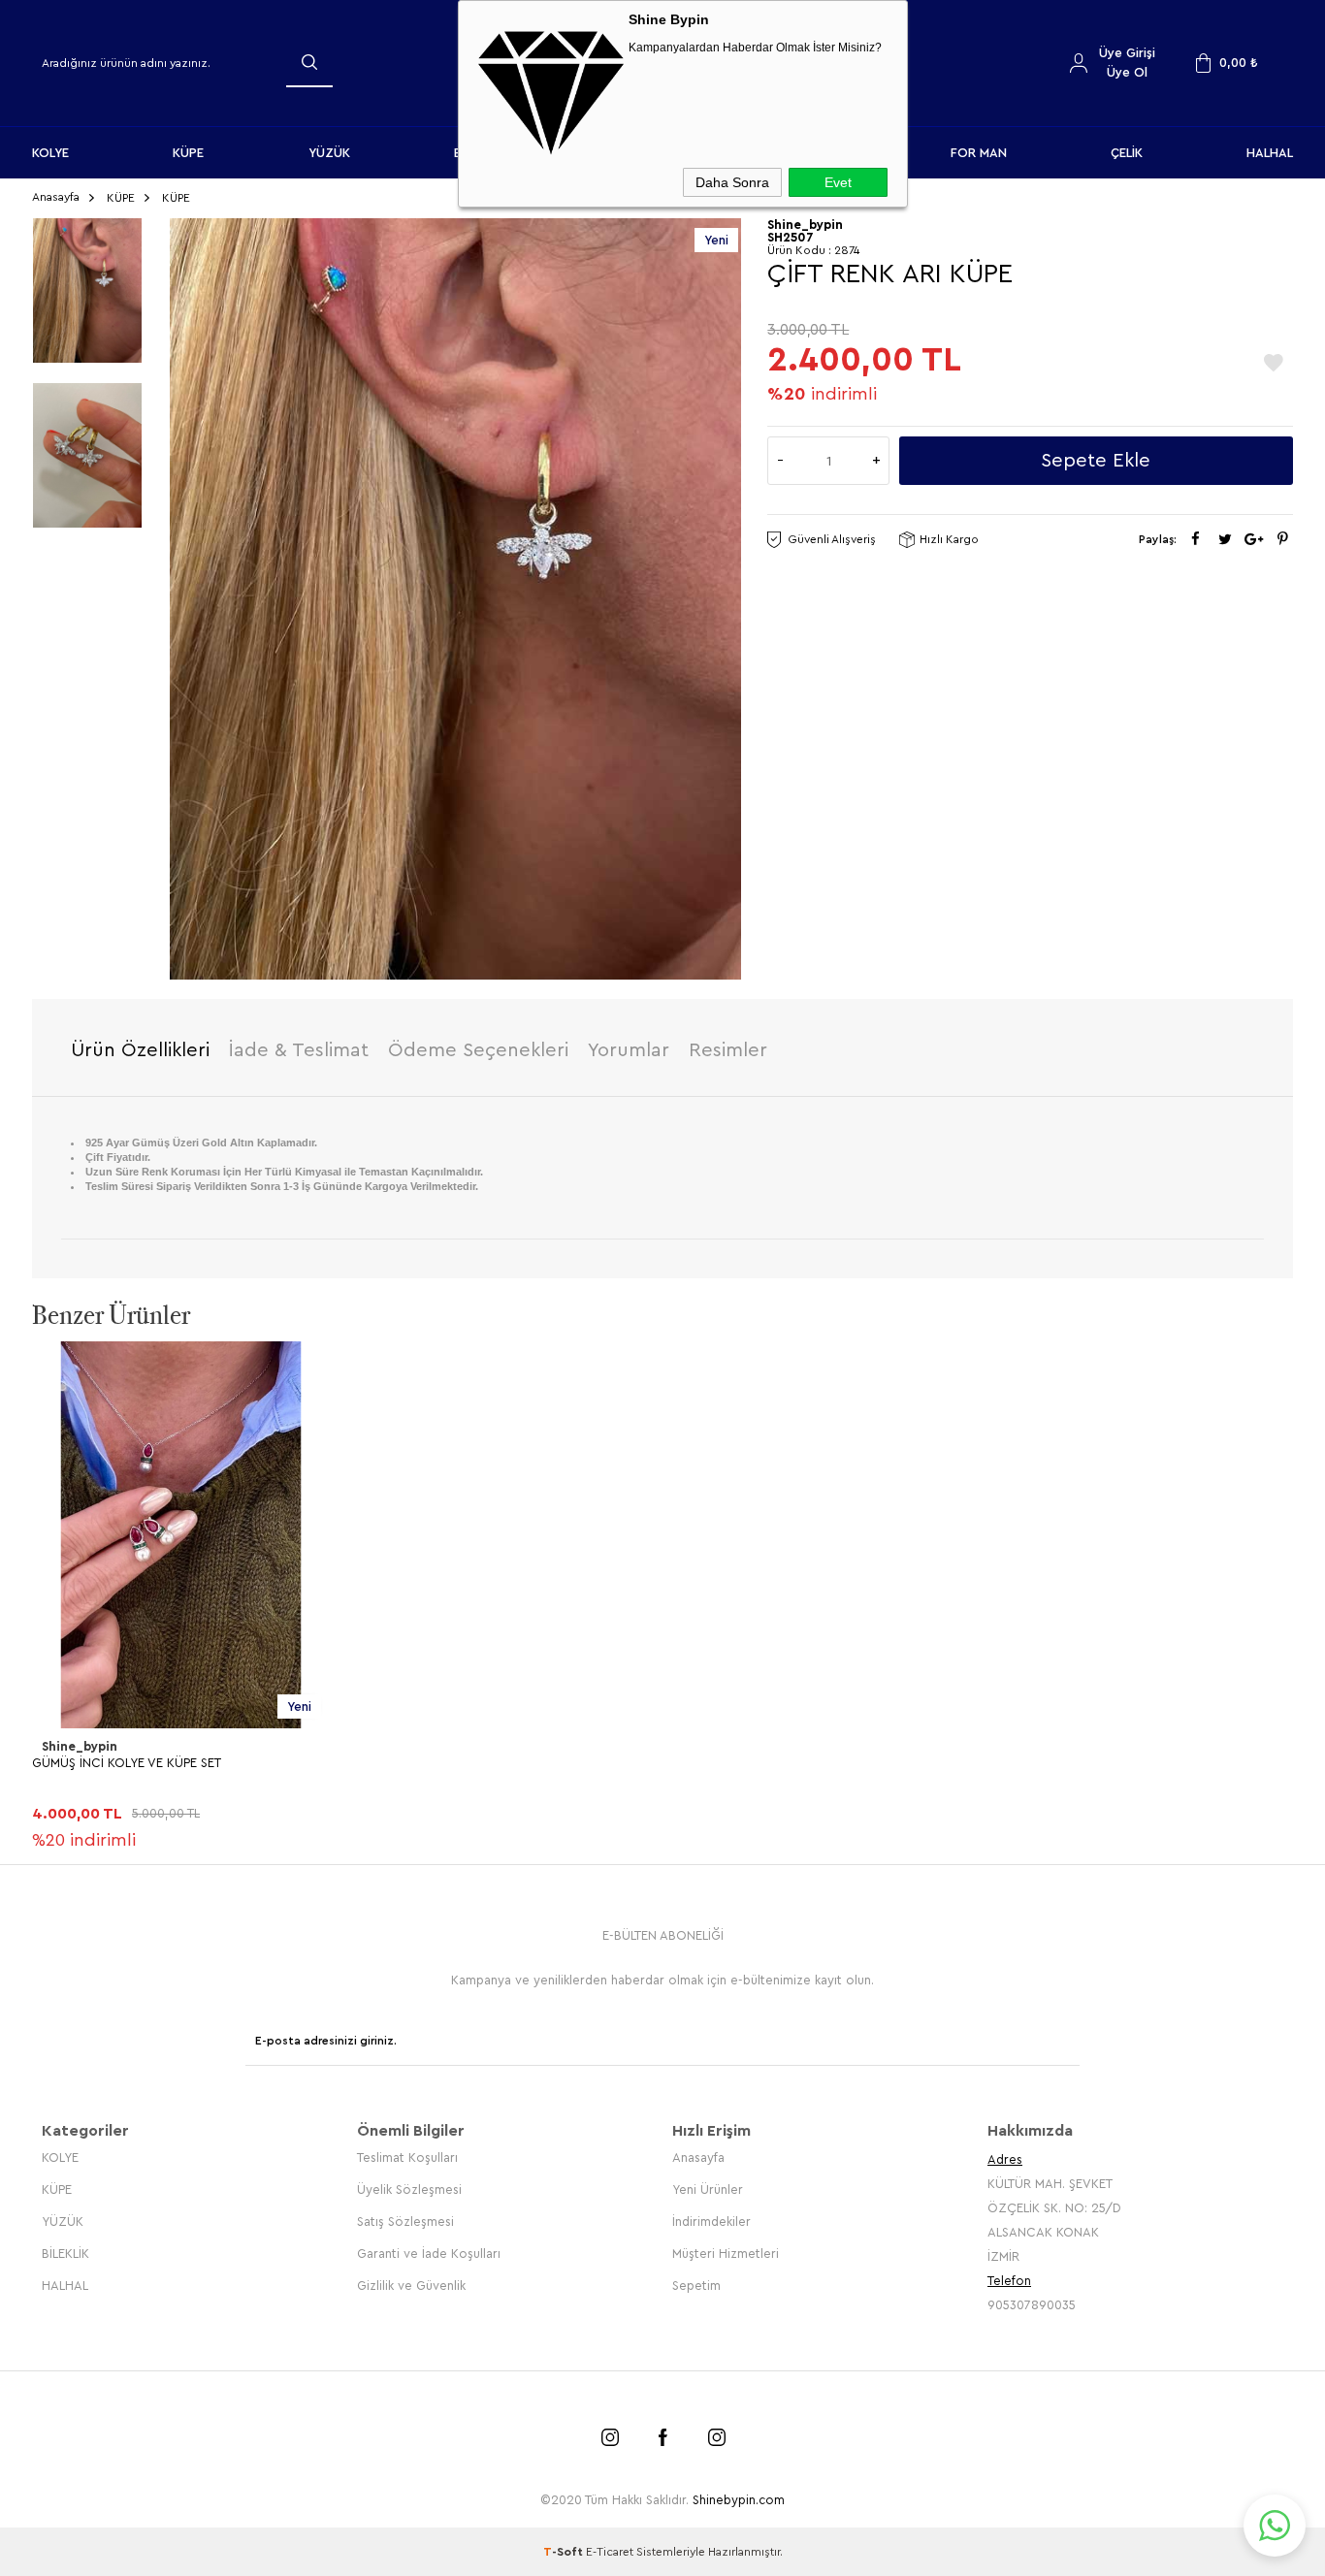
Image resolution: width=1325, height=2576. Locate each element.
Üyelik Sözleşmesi (409, 2190)
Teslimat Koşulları (407, 2157)
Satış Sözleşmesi (405, 2222)
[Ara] (309, 62)
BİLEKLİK (65, 2254)
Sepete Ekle (1096, 461)
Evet (838, 182)
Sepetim (696, 2286)
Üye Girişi (1127, 53)
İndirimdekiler (711, 2222)
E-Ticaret (610, 2552)
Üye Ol (1127, 72)
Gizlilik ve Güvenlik (411, 2286)
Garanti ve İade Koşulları (429, 2254)
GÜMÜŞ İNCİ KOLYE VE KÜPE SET (127, 1763)
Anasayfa (698, 2157)
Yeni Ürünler (708, 2190)
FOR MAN (979, 153)
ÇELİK (1127, 153)
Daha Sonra (732, 182)
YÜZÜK (329, 153)
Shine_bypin (80, 1746)
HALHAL (1270, 153)
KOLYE (50, 153)
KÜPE (188, 153)
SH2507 (791, 237)
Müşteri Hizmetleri (726, 2254)
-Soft (565, 2552)
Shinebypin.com (739, 2500)
